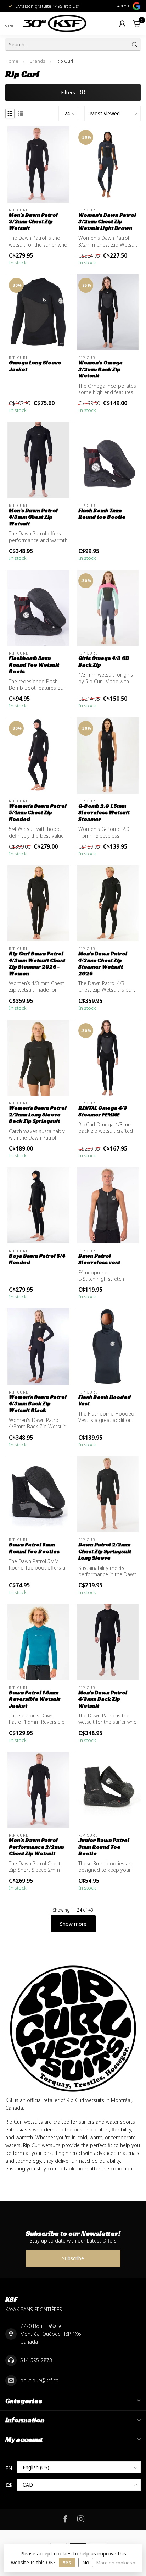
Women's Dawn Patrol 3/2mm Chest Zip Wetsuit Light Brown (107, 222)
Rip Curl (65, 61)
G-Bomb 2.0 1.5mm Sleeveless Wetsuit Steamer (104, 813)
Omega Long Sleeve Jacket (35, 366)
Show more (73, 1924)
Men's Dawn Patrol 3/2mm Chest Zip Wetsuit (33, 222)
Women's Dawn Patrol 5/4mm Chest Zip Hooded (38, 813)
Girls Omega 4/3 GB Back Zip (104, 661)
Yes (67, 2562)
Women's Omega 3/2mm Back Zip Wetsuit (100, 369)
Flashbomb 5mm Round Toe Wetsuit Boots (34, 665)
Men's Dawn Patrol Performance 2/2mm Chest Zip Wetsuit (36, 1847)
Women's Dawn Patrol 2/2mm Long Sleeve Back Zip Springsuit (38, 1115)
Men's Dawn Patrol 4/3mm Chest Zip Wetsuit (33, 517)
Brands (37, 61)
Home (12, 61)
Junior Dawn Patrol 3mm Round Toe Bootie (104, 1847)
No (86, 2562)
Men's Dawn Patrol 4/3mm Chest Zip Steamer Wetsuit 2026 (103, 963)
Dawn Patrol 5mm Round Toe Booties (34, 1548)
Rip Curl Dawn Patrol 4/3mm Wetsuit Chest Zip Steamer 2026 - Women (37, 963)
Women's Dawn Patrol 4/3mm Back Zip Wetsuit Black (38, 1404)
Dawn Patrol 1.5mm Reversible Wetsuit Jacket (35, 1699)
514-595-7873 (36, 2360)
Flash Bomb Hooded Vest (105, 1400)
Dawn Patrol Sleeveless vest (99, 1259)
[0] (137, 23)
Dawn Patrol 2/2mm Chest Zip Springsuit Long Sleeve (105, 1551)
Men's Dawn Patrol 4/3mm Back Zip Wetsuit (103, 1699)
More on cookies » (116, 2563)
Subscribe (73, 2258)
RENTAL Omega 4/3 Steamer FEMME (103, 1111)
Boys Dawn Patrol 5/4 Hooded (37, 1259)
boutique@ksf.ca (39, 2380)
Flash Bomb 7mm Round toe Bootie (102, 514)
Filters (69, 92)
